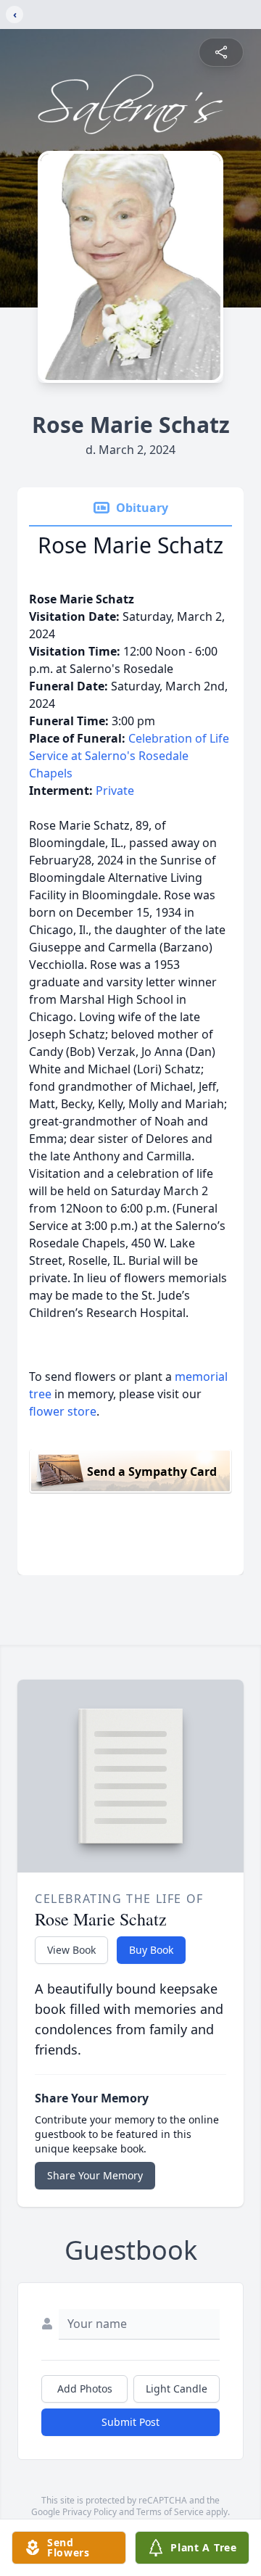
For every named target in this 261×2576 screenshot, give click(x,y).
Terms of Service (170, 2512)
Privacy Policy (90, 2512)
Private (115, 790)
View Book (71, 1950)
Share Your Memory (95, 2175)
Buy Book (151, 1950)
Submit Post (130, 2422)
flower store (63, 1411)
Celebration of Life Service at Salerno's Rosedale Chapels (129, 756)
